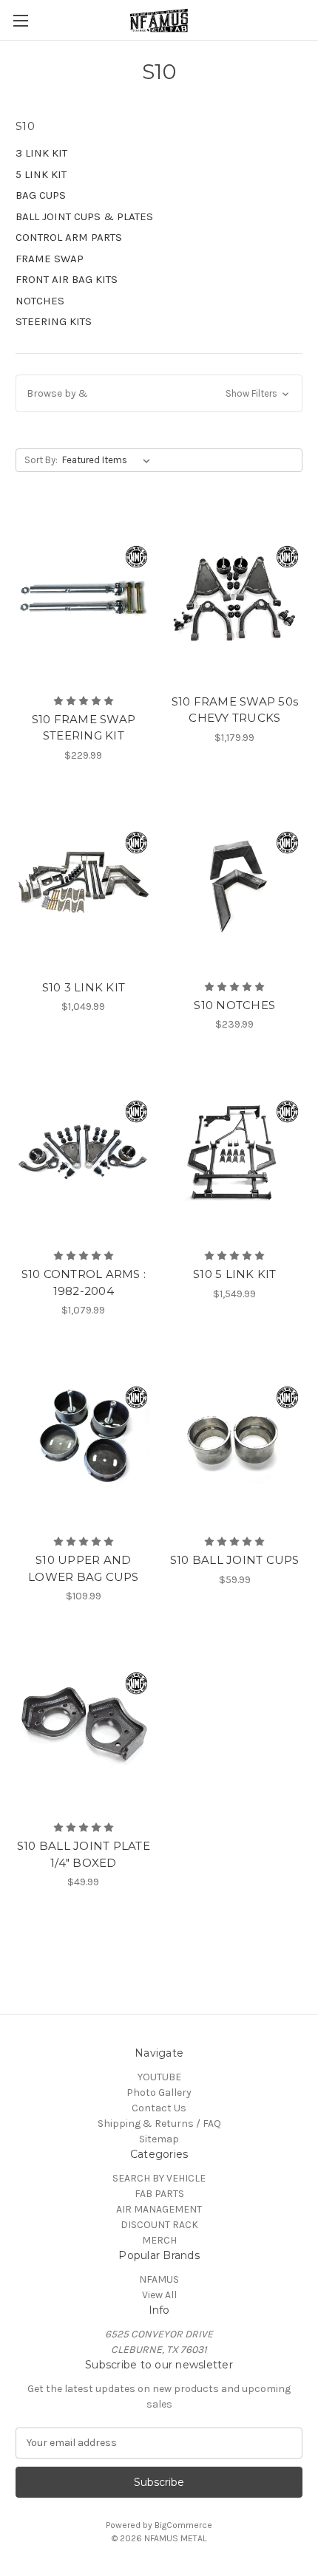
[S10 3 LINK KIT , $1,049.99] (84, 883)
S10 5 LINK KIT (235, 1274)
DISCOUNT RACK (159, 2225)
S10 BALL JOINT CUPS (235, 1560)
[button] (159, 393)
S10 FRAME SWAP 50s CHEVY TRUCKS (235, 710)
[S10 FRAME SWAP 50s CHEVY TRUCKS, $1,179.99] (235, 597)
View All (159, 2295)
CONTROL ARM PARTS (69, 237)
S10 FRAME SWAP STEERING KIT (84, 728)
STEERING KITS (54, 321)
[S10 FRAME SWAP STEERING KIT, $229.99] (84, 597)
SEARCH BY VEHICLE (159, 2178)
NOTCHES (40, 301)
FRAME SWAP (50, 259)
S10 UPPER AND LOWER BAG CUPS (84, 1568)
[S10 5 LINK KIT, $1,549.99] (235, 1152)
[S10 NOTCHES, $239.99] (235, 883)
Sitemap (159, 2139)
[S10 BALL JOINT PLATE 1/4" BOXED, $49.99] (84, 1723)
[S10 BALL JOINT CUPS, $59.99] (235, 1438)
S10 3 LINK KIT (84, 987)
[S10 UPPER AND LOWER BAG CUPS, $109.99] (84, 1438)
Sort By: (41, 460)
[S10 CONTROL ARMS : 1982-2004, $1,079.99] (84, 1152)
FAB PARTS (159, 2194)
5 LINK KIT (41, 174)
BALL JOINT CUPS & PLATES (84, 216)
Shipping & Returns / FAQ (159, 2124)
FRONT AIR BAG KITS (67, 279)
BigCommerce (183, 2525)
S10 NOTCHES (234, 1005)
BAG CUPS (41, 195)
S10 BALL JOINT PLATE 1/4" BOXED (84, 1854)
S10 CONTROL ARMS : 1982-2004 (84, 1282)
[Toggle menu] (20, 20)
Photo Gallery (159, 2092)
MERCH (159, 2240)
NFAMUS (159, 2279)
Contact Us (159, 2108)
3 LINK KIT (41, 153)
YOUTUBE (159, 2077)
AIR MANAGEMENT (159, 2209)
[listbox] (109, 460)
